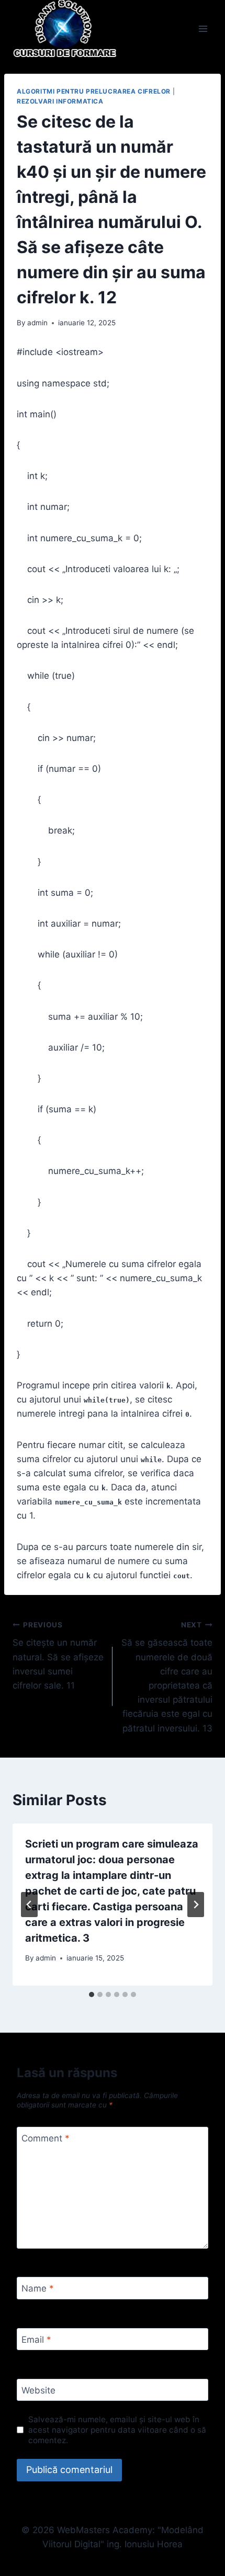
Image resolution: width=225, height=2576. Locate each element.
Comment (46, 2138)
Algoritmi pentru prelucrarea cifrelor (94, 91)
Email (36, 2340)
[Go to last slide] (29, 1905)
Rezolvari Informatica (60, 101)
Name (38, 2288)
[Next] (196, 1905)
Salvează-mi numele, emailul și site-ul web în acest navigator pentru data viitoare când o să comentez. (117, 2430)
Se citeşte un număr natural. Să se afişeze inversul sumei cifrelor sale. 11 (58, 1656)
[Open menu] (203, 29)
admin (37, 323)
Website (38, 2390)
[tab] (92, 1994)
